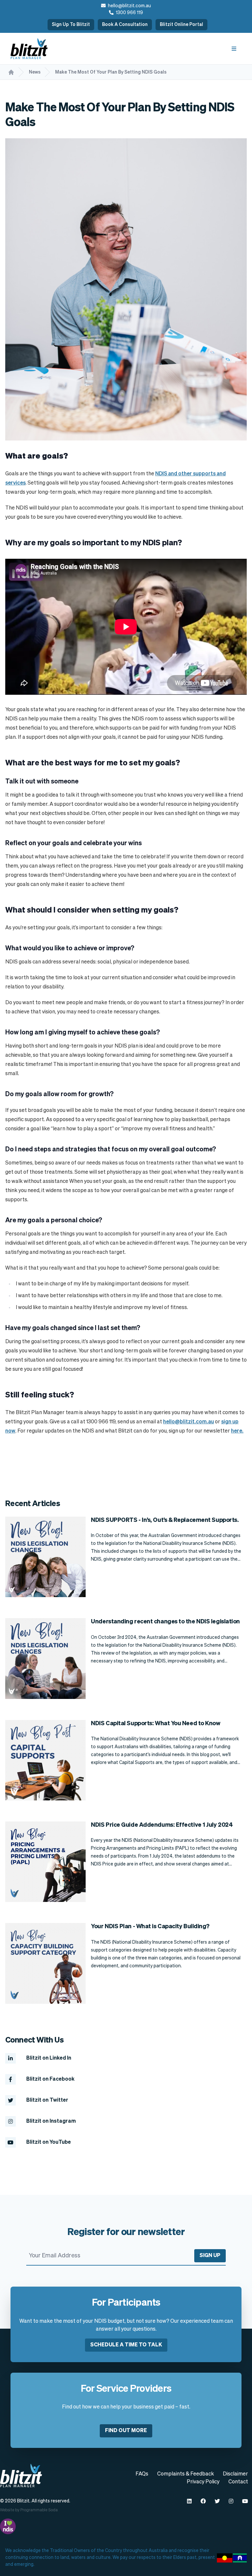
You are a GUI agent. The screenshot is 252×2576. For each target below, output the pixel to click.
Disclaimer (235, 2474)
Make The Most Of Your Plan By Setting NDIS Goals (111, 72)
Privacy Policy (203, 2482)
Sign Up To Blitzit (71, 25)
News (35, 72)
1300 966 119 (129, 13)
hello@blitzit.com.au (129, 6)
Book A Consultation (125, 25)
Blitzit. (24, 2501)
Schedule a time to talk (126, 2345)
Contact (238, 2482)
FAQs (142, 2474)
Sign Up (210, 2256)
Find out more (126, 2431)
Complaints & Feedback (186, 2474)
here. (237, 1431)
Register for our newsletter (126, 2232)
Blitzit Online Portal (181, 25)
